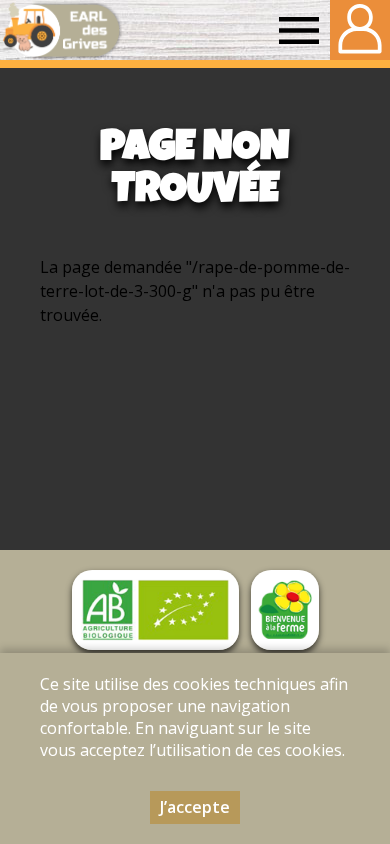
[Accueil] (61, 30)
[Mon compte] (360, 30)
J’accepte (195, 807)
